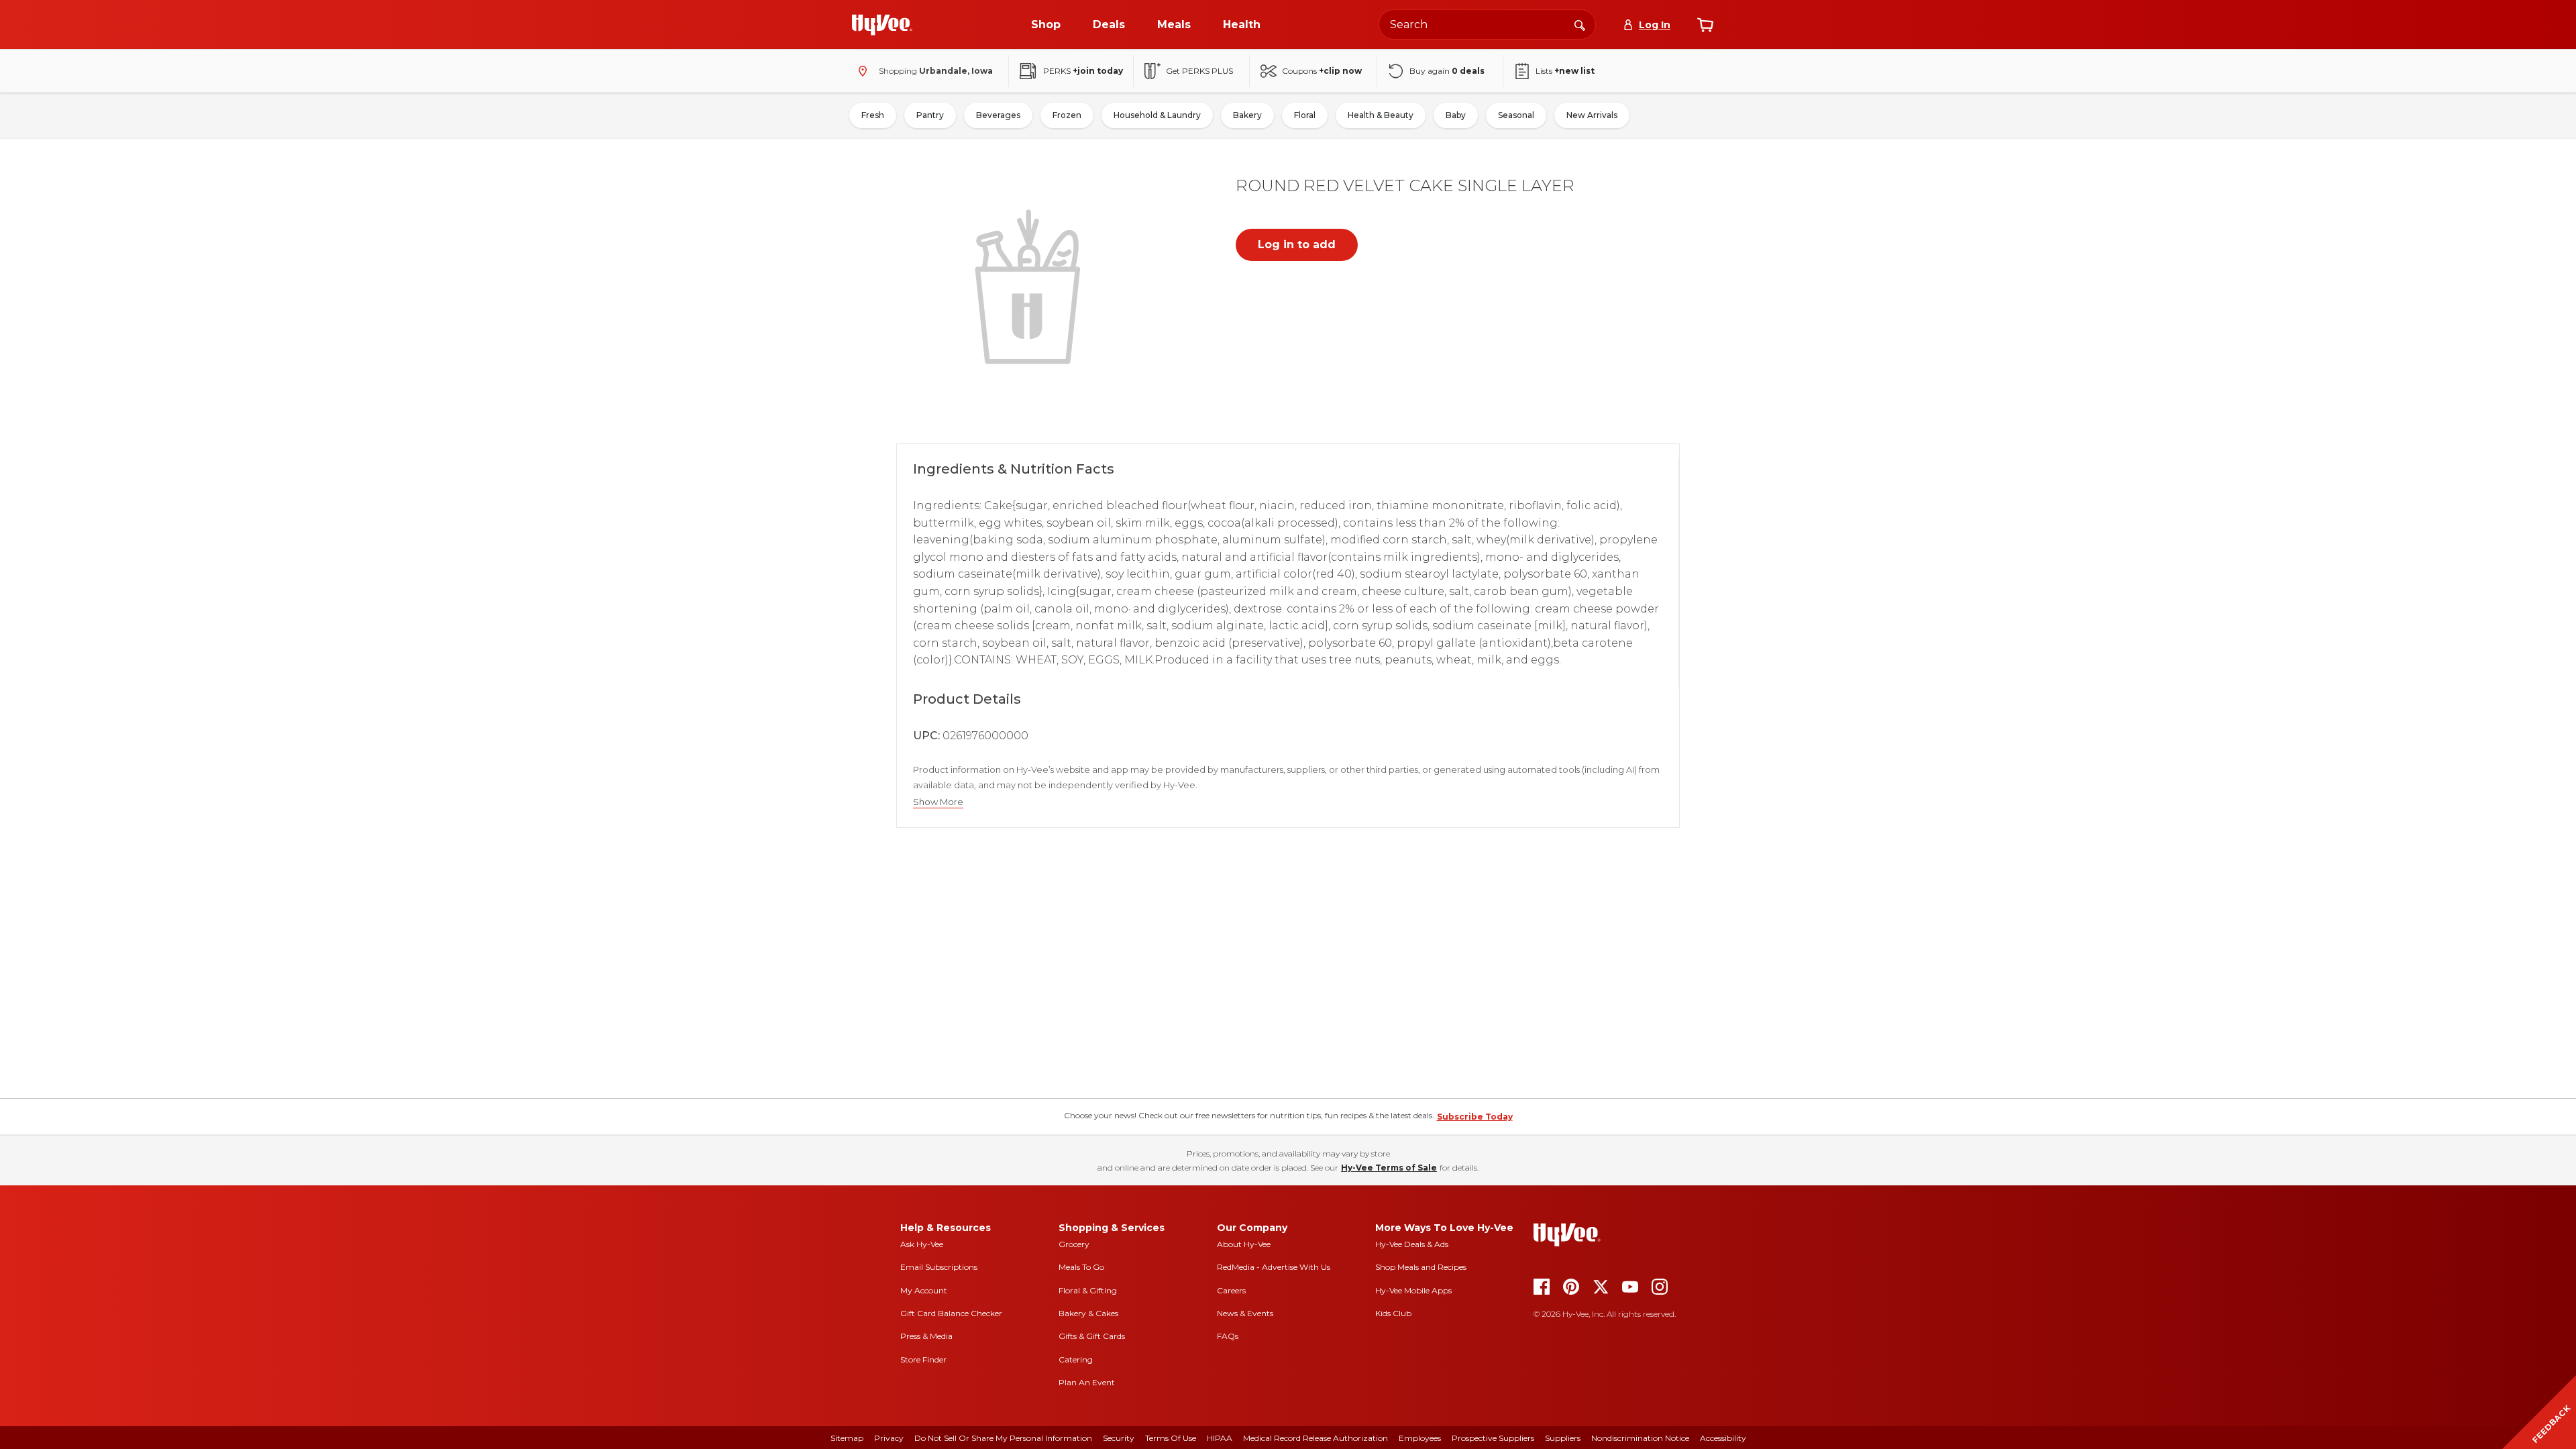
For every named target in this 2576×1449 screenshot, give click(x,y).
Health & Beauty (1381, 115)
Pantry (930, 115)
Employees (1420, 1438)
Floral (1305, 115)
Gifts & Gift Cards (1092, 1336)
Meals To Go (1081, 1267)
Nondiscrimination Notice (1640, 1438)
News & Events (1245, 1313)
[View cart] (1705, 25)
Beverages (998, 115)
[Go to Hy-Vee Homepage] (882, 25)
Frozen (1067, 115)
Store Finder (923, 1359)
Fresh (873, 115)
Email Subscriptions (939, 1267)
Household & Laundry (1157, 115)
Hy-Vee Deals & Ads (1412, 1244)
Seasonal (1516, 115)
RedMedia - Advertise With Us (1274, 1267)
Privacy (889, 1438)
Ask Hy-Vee (922, 1244)
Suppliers (1563, 1438)
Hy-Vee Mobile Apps (1413, 1290)
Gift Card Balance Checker (951, 1313)
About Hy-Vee (1244, 1244)
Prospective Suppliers (1493, 1438)
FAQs (1228, 1336)
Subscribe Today (1475, 1117)
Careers (1231, 1290)
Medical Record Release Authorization (1316, 1438)
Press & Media (926, 1336)
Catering (1076, 1359)
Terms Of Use (1171, 1438)
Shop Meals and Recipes (1421, 1267)
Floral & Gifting (1088, 1290)
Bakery (1247, 115)
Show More (938, 802)
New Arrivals (1592, 115)
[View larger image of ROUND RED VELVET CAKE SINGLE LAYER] (1030, 285)
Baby (1456, 115)
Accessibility (1723, 1438)
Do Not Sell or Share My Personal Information (1003, 1438)
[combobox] (1487, 24)
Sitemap (847, 1438)
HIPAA (1220, 1438)
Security (1119, 1438)
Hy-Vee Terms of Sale (1389, 1168)
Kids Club (1393, 1313)
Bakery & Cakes (1088, 1313)
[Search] (1580, 24)
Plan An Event (1087, 1382)
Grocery (1074, 1244)
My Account (924, 1290)
